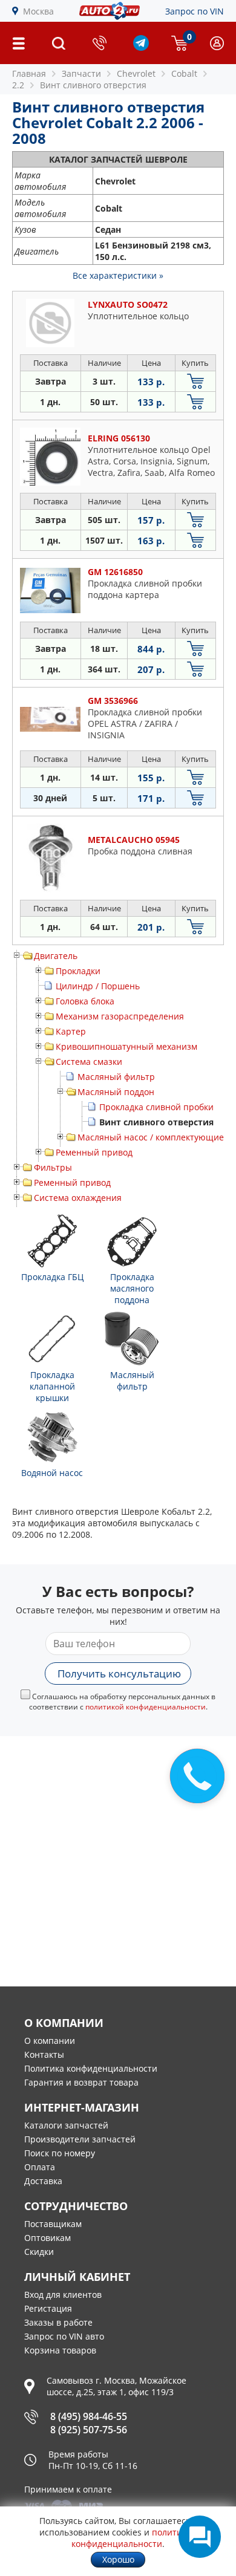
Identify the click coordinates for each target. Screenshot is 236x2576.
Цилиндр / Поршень (98, 986)
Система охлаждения (78, 1198)
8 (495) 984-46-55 (89, 2416)
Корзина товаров (60, 2350)
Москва (38, 11)
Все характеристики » (118, 275)
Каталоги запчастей (66, 2125)
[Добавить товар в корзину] (195, 381)
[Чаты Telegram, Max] (200, 2537)
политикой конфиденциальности (146, 1707)
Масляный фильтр (116, 1077)
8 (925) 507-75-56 (89, 2430)
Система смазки (89, 1062)
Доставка (43, 2181)
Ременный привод (94, 1152)
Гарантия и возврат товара (81, 2082)
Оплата (40, 2167)
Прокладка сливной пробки (156, 1107)
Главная (29, 73)
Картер (71, 1031)
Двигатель (56, 956)
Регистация (48, 2308)
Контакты (44, 2054)
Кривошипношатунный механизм (126, 1046)
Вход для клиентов (63, 2295)
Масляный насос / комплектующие (151, 1137)
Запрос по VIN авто (64, 2336)
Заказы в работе (58, 2322)
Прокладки (78, 971)
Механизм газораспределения (120, 1016)
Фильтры (53, 1167)
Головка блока (85, 1001)
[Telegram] (141, 47)
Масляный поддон (116, 1092)
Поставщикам (53, 2224)
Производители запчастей (80, 2139)
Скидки (39, 2252)
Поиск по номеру (60, 2153)
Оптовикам (48, 2238)
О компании (50, 2041)
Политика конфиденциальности (91, 2068)
